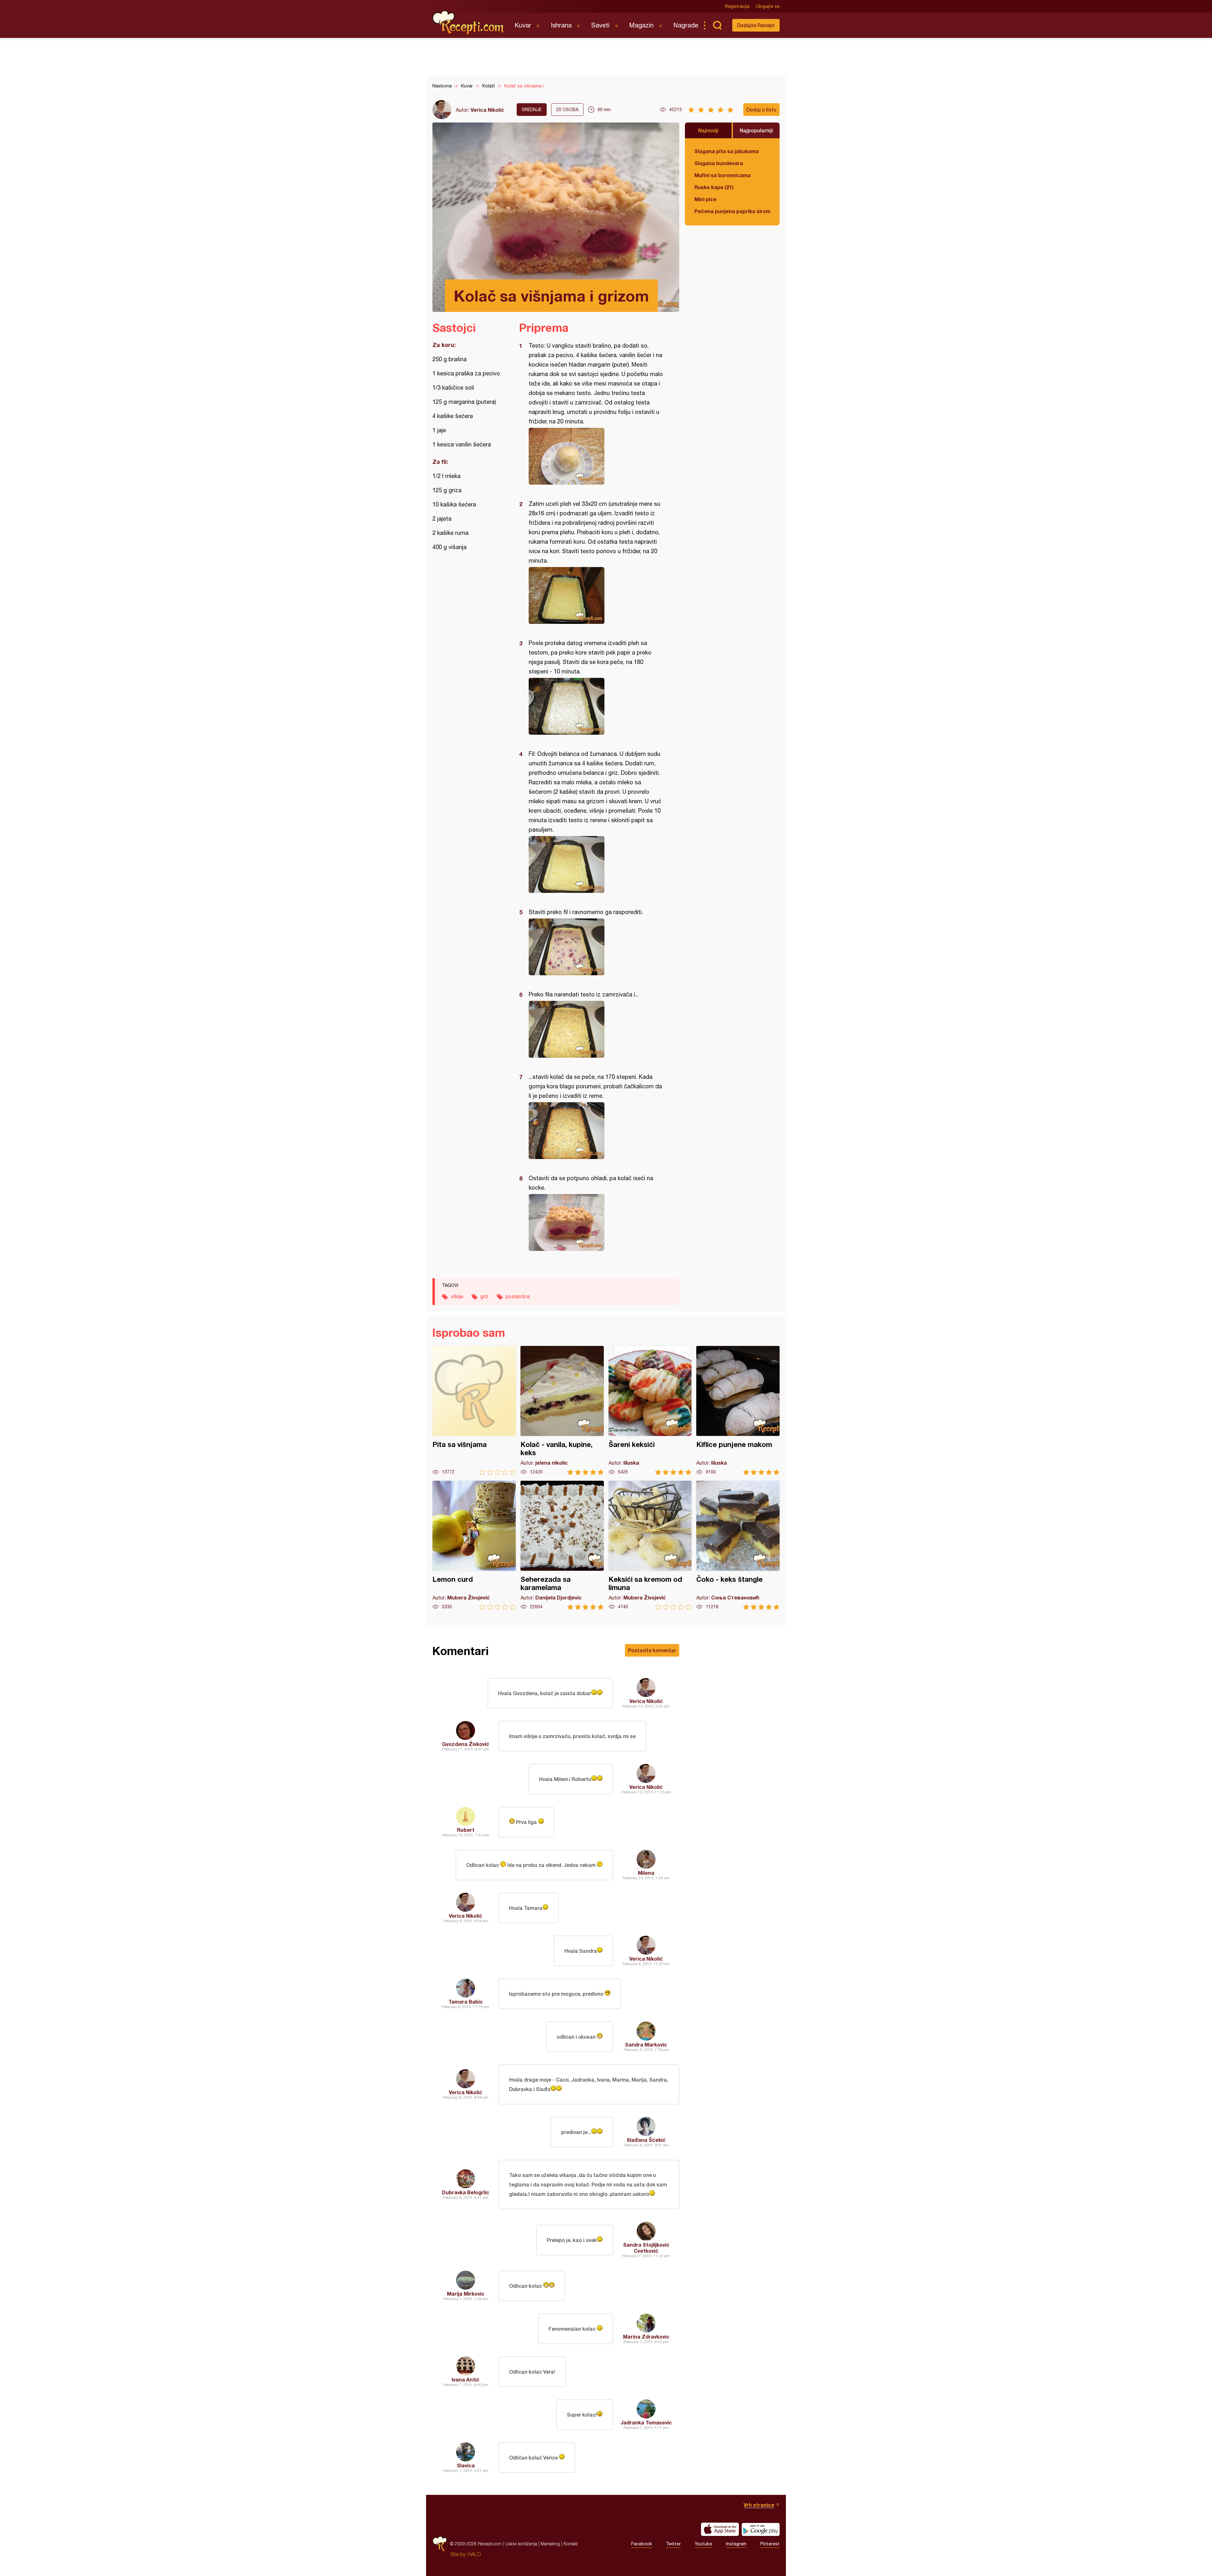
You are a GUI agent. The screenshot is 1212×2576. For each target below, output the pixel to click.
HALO (474, 2554)
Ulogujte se (768, 6)
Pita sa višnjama (474, 1411)
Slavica (466, 2465)
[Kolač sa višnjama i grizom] (596, 456)
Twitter (673, 2544)
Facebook (642, 2544)
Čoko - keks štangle (738, 1545)
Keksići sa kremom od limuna (650, 1545)
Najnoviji (708, 130)
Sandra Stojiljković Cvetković (646, 2248)
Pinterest (770, 2544)
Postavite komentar (652, 1650)
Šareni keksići (650, 1411)
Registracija (737, 6)
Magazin (641, 25)
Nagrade (686, 25)
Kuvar (523, 25)
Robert (466, 1830)
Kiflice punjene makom (738, 1411)
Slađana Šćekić (646, 2140)
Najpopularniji (756, 130)
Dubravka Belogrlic (466, 2192)
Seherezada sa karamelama (562, 1545)
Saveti (600, 25)
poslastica (518, 1296)
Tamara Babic (466, 2002)
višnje (457, 1296)
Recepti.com (469, 23)
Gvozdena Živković (466, 1744)
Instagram (736, 2544)
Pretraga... (717, 25)
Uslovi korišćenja (521, 2544)
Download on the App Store (720, 2529)
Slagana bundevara (719, 163)
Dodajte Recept (756, 25)
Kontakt (571, 2544)
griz (484, 1296)
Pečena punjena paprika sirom (732, 211)
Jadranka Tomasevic (646, 2422)
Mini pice (705, 199)
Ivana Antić (466, 2379)
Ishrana (561, 25)
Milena (646, 1873)
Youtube (703, 2544)
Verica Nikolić (487, 110)
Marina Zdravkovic (646, 2337)
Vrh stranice (759, 2505)
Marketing (550, 2544)
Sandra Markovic (646, 2044)
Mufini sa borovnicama (722, 175)
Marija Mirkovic (466, 2294)
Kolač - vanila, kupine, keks (562, 1411)
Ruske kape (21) (714, 187)
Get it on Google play (761, 2529)
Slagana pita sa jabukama (727, 151)
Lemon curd (474, 1545)
